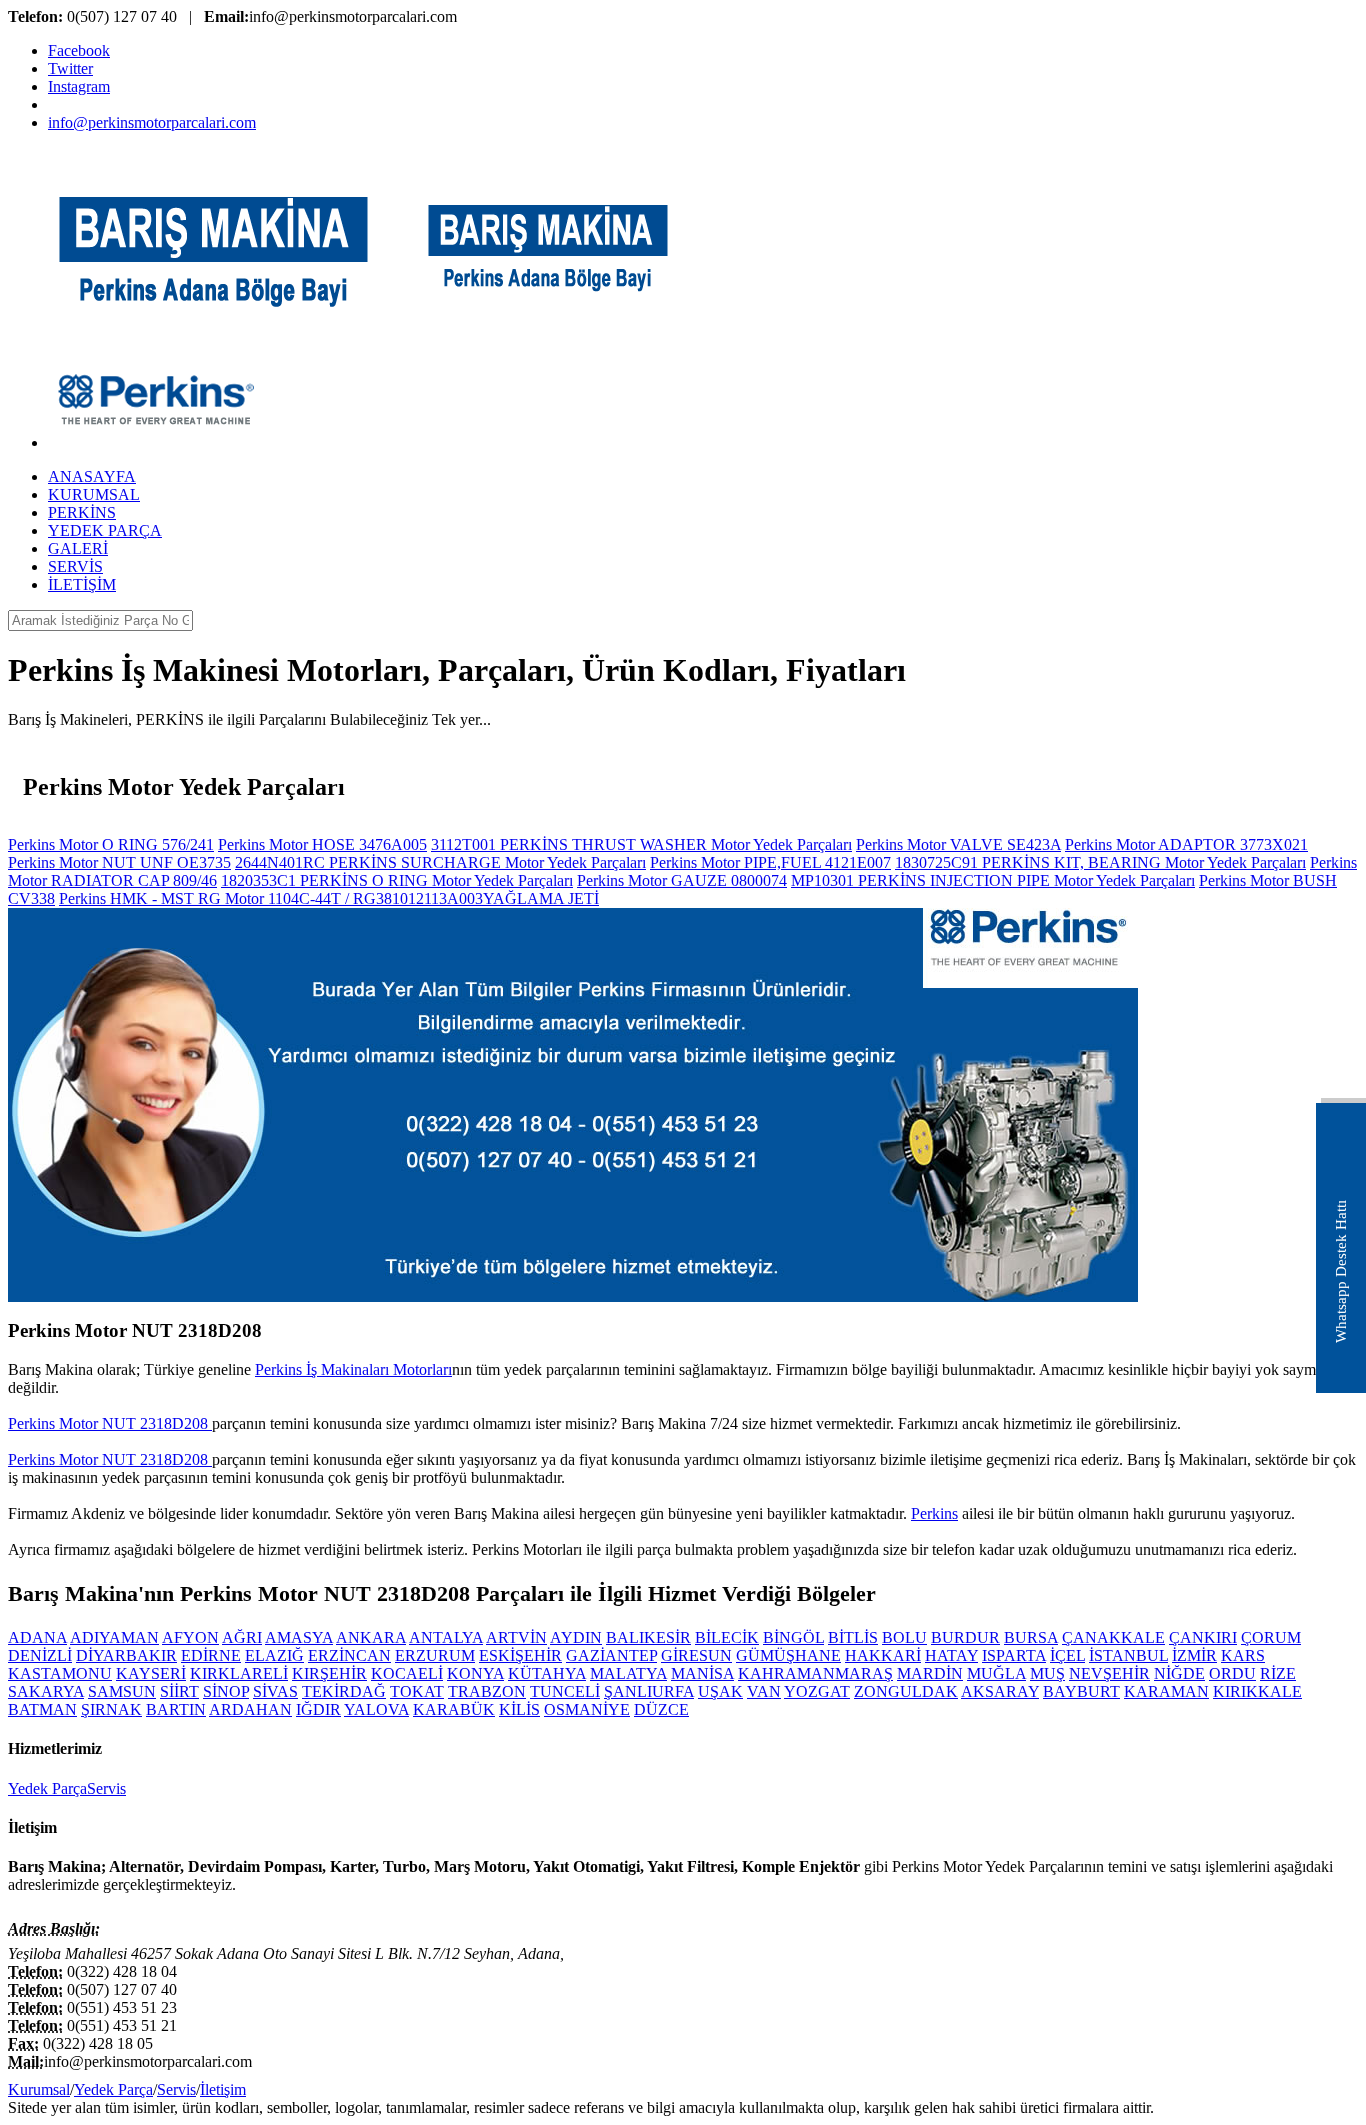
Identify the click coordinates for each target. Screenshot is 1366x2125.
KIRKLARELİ (239, 1673)
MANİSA (702, 1673)
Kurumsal (39, 2089)
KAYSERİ (151, 1673)
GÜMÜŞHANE (788, 1655)
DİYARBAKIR (126, 1655)
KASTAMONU (60, 1673)
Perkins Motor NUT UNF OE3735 (119, 862)
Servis (106, 1788)
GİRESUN (696, 1655)
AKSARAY (1000, 1691)
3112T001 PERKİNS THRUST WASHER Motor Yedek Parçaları (641, 844)
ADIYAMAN (114, 1637)
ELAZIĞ (274, 1655)
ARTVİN (516, 1637)
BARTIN (176, 1709)
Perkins (934, 1513)
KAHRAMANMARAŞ (815, 1673)
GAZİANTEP (611, 1655)
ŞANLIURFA (649, 1691)
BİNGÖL (793, 1637)
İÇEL (1067, 1655)
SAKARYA (46, 1691)
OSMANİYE (587, 1709)
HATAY (951, 1655)
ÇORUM (1271, 1637)
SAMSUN (122, 1691)
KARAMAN (1166, 1691)
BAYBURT (1081, 1691)
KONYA (475, 1673)
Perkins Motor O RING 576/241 (111, 844)
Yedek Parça (47, 1788)
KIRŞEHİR (329, 1673)
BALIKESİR (648, 1637)
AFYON (190, 1637)
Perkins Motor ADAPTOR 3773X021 (1186, 844)
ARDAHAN (250, 1709)
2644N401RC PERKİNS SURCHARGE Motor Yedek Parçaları (440, 862)
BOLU (904, 1637)
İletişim (223, 2089)
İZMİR (1194, 1655)
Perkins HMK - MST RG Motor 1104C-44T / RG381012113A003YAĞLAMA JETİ (329, 898)
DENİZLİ (40, 1655)
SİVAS (275, 1691)
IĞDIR (318, 1709)
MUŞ (1047, 1673)
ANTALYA (446, 1637)
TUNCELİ (565, 1691)
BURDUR (965, 1637)
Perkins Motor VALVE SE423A (958, 844)
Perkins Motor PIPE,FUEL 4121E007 (770, 862)
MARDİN (930, 1673)
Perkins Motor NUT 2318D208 (110, 1423)
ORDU (1232, 1673)
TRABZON (487, 1691)
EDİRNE (211, 1655)
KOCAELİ (407, 1673)
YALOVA (376, 1709)
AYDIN (576, 1637)
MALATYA (628, 1673)
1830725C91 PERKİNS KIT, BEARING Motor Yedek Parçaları (1100, 862)
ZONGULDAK (906, 1691)
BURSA (1031, 1637)
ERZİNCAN (349, 1655)
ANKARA (371, 1637)
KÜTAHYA (547, 1673)
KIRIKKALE (1257, 1691)
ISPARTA (1014, 1655)
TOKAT (417, 1691)
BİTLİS (853, 1637)
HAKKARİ (883, 1655)
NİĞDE (1179, 1673)
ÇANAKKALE (1113, 1637)
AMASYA (299, 1637)
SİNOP (226, 1691)
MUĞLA (996, 1673)
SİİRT (179, 1691)
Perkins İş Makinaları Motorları (353, 1369)
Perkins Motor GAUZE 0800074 (682, 880)
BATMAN (42, 1709)
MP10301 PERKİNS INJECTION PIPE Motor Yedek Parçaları (993, 880)
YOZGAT (817, 1691)
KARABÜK (454, 1709)
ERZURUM (435, 1655)
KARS (1243, 1655)
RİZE (1278, 1673)
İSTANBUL (1128, 1655)
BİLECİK (727, 1637)
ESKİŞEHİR (520, 1655)
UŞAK (720, 1691)
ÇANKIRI (1203, 1637)
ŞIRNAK (111, 1709)
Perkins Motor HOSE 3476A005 (322, 844)
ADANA (37, 1637)
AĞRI (242, 1637)
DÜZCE (661, 1709)
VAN (764, 1691)
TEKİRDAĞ (344, 1691)
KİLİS (519, 1709)
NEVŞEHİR (1109, 1673)
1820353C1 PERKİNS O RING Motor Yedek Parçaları (397, 880)
